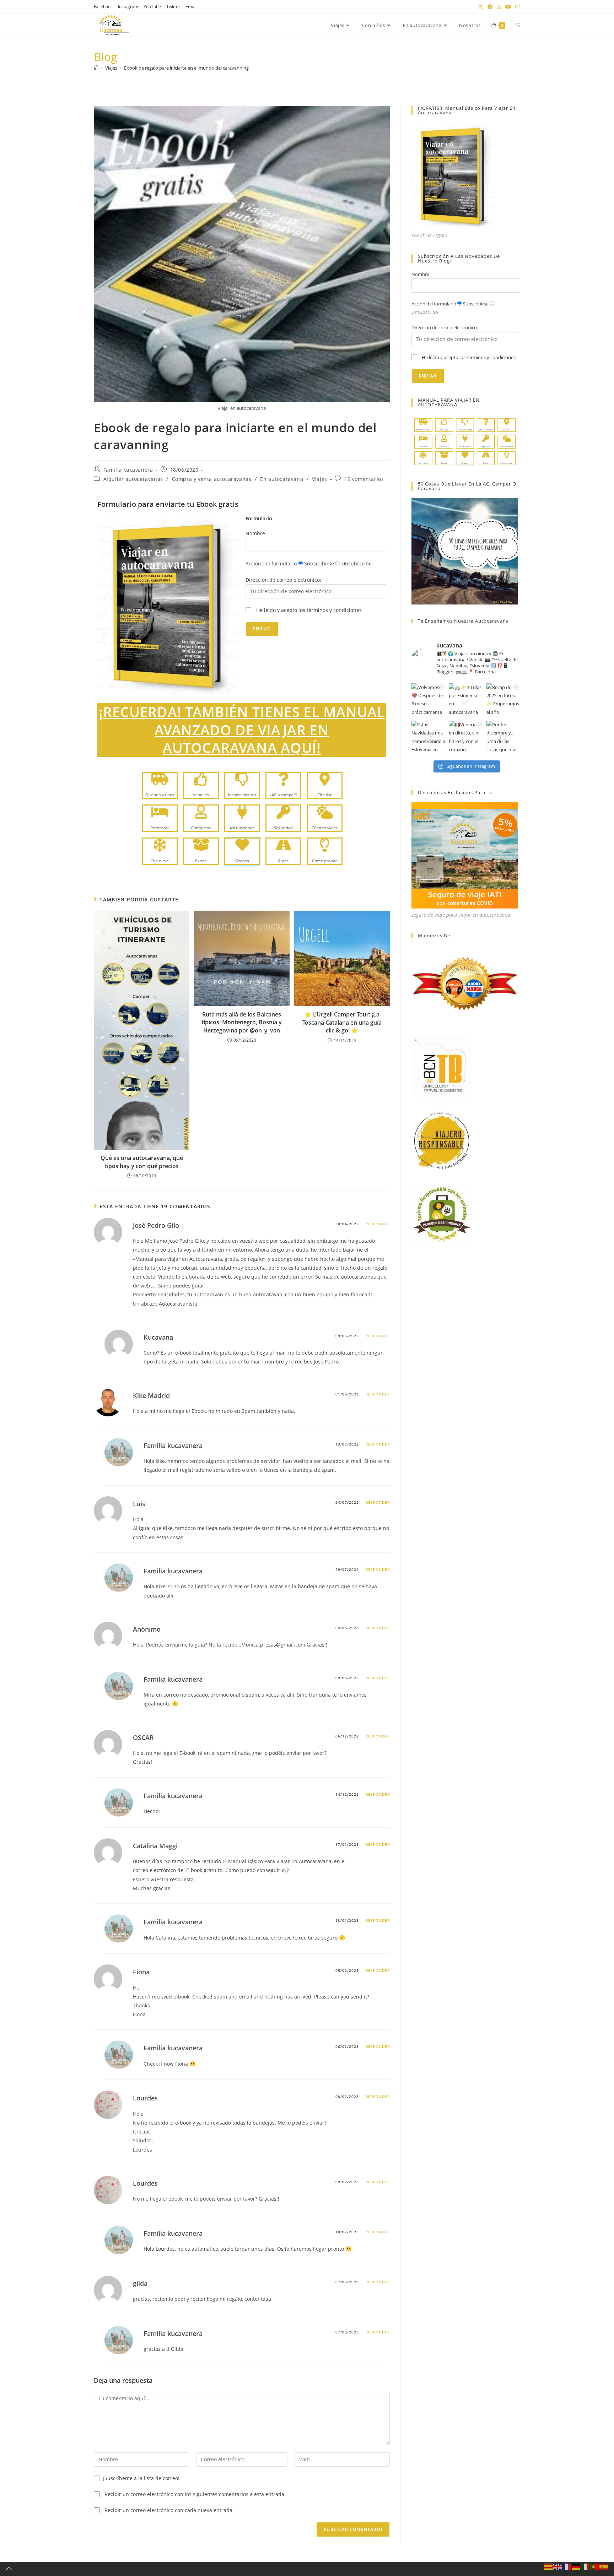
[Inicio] (96, 68)
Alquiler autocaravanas (133, 479)
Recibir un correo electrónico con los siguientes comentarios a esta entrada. (195, 2494)
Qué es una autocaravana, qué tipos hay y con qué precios (142, 1162)
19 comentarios (364, 479)
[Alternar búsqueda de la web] (518, 25)
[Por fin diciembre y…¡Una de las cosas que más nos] (503, 737)
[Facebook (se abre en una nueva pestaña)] (490, 7)
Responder (378, 1224)
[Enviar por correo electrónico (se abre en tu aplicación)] (517, 7)
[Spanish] (604, 2566)
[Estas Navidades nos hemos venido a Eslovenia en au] (428, 737)
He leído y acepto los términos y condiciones (309, 610)
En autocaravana (282, 479)
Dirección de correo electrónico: (283, 580)
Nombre (255, 533)
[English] (558, 2566)
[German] (576, 2566)
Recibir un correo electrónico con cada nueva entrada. (169, 2510)
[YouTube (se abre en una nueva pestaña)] (508, 7)
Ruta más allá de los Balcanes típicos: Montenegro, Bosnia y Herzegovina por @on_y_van (242, 1022)
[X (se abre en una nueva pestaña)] (481, 7)
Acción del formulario (271, 563)
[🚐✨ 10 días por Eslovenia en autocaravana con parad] (466, 700)
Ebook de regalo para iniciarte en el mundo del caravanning (186, 68)
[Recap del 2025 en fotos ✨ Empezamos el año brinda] (503, 700)
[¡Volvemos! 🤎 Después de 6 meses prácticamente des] (428, 700)
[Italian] (586, 2566)
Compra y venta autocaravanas (212, 479)
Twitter (173, 7)
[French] (567, 2566)
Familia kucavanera (128, 470)
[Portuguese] (595, 2566)
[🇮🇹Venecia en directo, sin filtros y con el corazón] (466, 737)
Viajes (320, 479)
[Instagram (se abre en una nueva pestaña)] (499, 7)
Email (191, 7)
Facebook (103, 7)
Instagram (128, 7)
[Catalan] (549, 2566)
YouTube (152, 7)
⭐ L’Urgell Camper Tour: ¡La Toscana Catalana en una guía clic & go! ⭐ (342, 1022)
